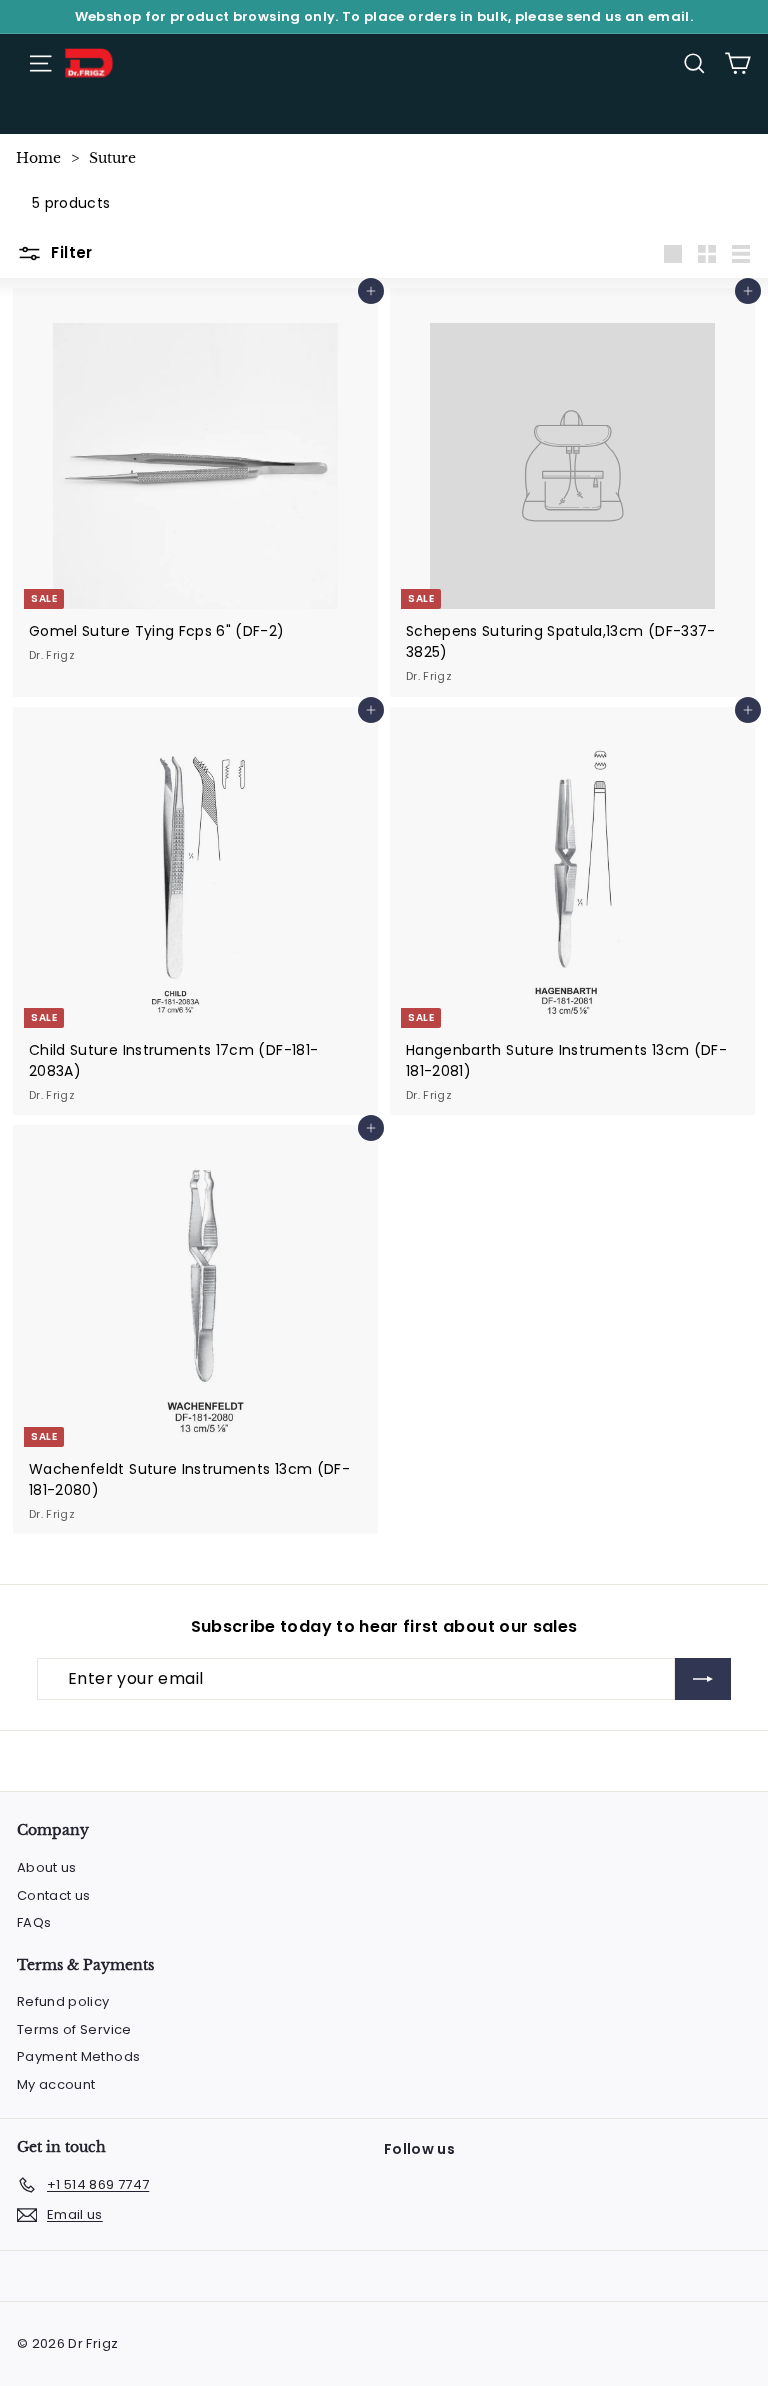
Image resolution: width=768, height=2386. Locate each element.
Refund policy (63, 2001)
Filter (70, 252)
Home (38, 158)
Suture (112, 158)
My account (56, 2084)
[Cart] (737, 63)
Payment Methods (78, 2056)
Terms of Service (74, 2029)
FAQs (34, 1922)
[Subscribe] (703, 1679)
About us (47, 1867)
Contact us (54, 1895)
